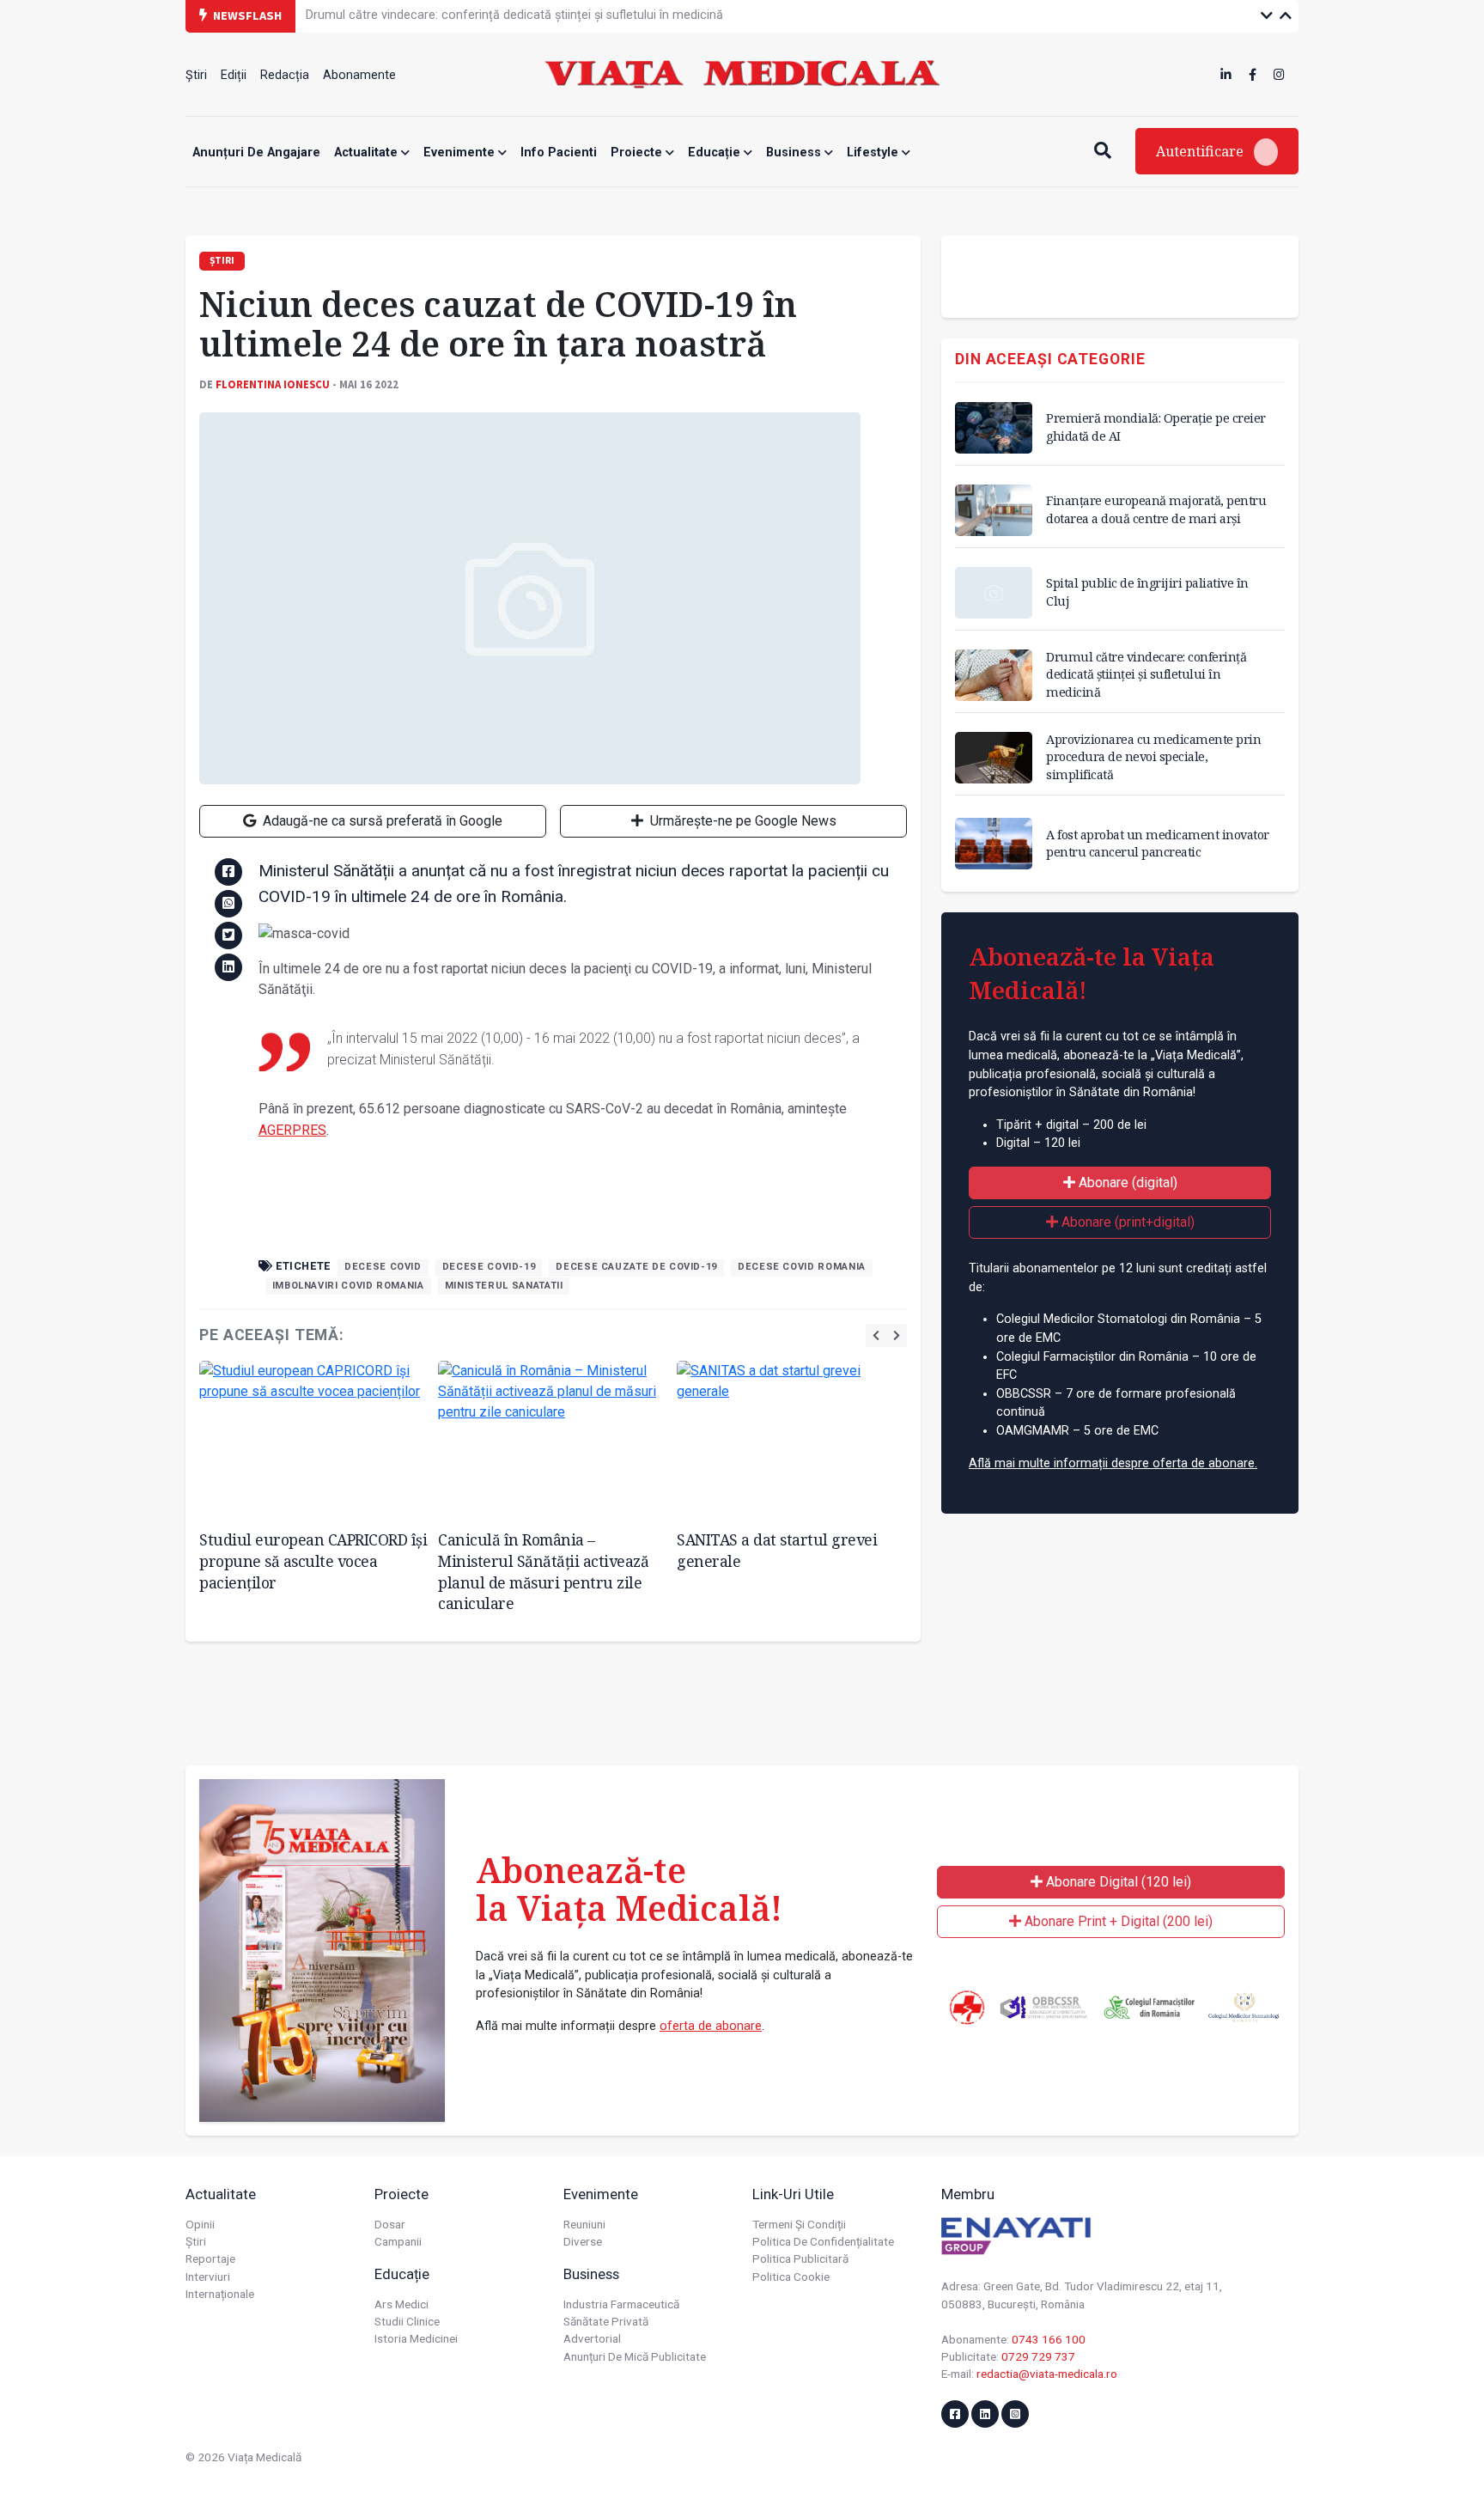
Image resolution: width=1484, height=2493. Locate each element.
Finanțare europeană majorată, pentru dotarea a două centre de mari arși (1156, 509)
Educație (716, 152)
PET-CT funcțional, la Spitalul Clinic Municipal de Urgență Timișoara (492, 15)
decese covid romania (802, 1267)
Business (795, 152)
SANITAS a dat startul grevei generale (777, 1550)
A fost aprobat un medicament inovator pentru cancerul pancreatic (1158, 843)
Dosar (390, 2224)
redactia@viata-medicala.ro (1047, 2374)
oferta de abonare (711, 2026)
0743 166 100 (1049, 2339)
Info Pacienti (559, 152)
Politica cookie (791, 2277)
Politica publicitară (800, 2258)
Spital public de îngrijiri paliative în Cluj (1147, 591)
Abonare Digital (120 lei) (1117, 1882)
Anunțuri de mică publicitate (635, 2356)
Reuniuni (584, 2224)
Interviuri (208, 2277)
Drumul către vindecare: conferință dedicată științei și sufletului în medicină (1146, 674)
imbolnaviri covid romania (348, 1286)
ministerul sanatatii (504, 1286)
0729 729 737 (1038, 2356)
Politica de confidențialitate (823, 2241)
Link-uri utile (793, 2194)
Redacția (285, 75)
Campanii (398, 2241)
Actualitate (368, 152)
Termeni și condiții (799, 2224)
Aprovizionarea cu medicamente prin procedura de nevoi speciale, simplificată (1153, 756)
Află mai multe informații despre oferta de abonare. (1113, 1463)
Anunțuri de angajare (256, 152)
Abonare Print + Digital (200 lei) (1117, 1921)
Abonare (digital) (1126, 1182)
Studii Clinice (407, 2321)
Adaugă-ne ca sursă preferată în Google (381, 821)
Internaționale (220, 2294)
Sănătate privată (606, 2321)
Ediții (234, 75)
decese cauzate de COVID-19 (636, 1267)
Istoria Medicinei (416, 2338)
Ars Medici (401, 2304)
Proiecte (638, 152)
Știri (196, 75)
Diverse (583, 2241)
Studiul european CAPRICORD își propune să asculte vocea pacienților (313, 1560)
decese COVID (383, 1267)
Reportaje (210, 2258)
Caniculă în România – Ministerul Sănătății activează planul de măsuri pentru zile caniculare (543, 1571)
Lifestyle (874, 152)
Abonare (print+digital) (1126, 1222)
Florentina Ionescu (273, 384)
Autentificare (1201, 151)
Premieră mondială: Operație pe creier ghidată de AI (1156, 427)
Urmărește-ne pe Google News (742, 821)
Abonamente (359, 75)
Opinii (200, 2224)
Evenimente (461, 152)
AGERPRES (292, 1130)
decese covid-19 (489, 1267)
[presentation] (876, 1335)
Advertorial (592, 2338)
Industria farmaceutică (621, 2304)
